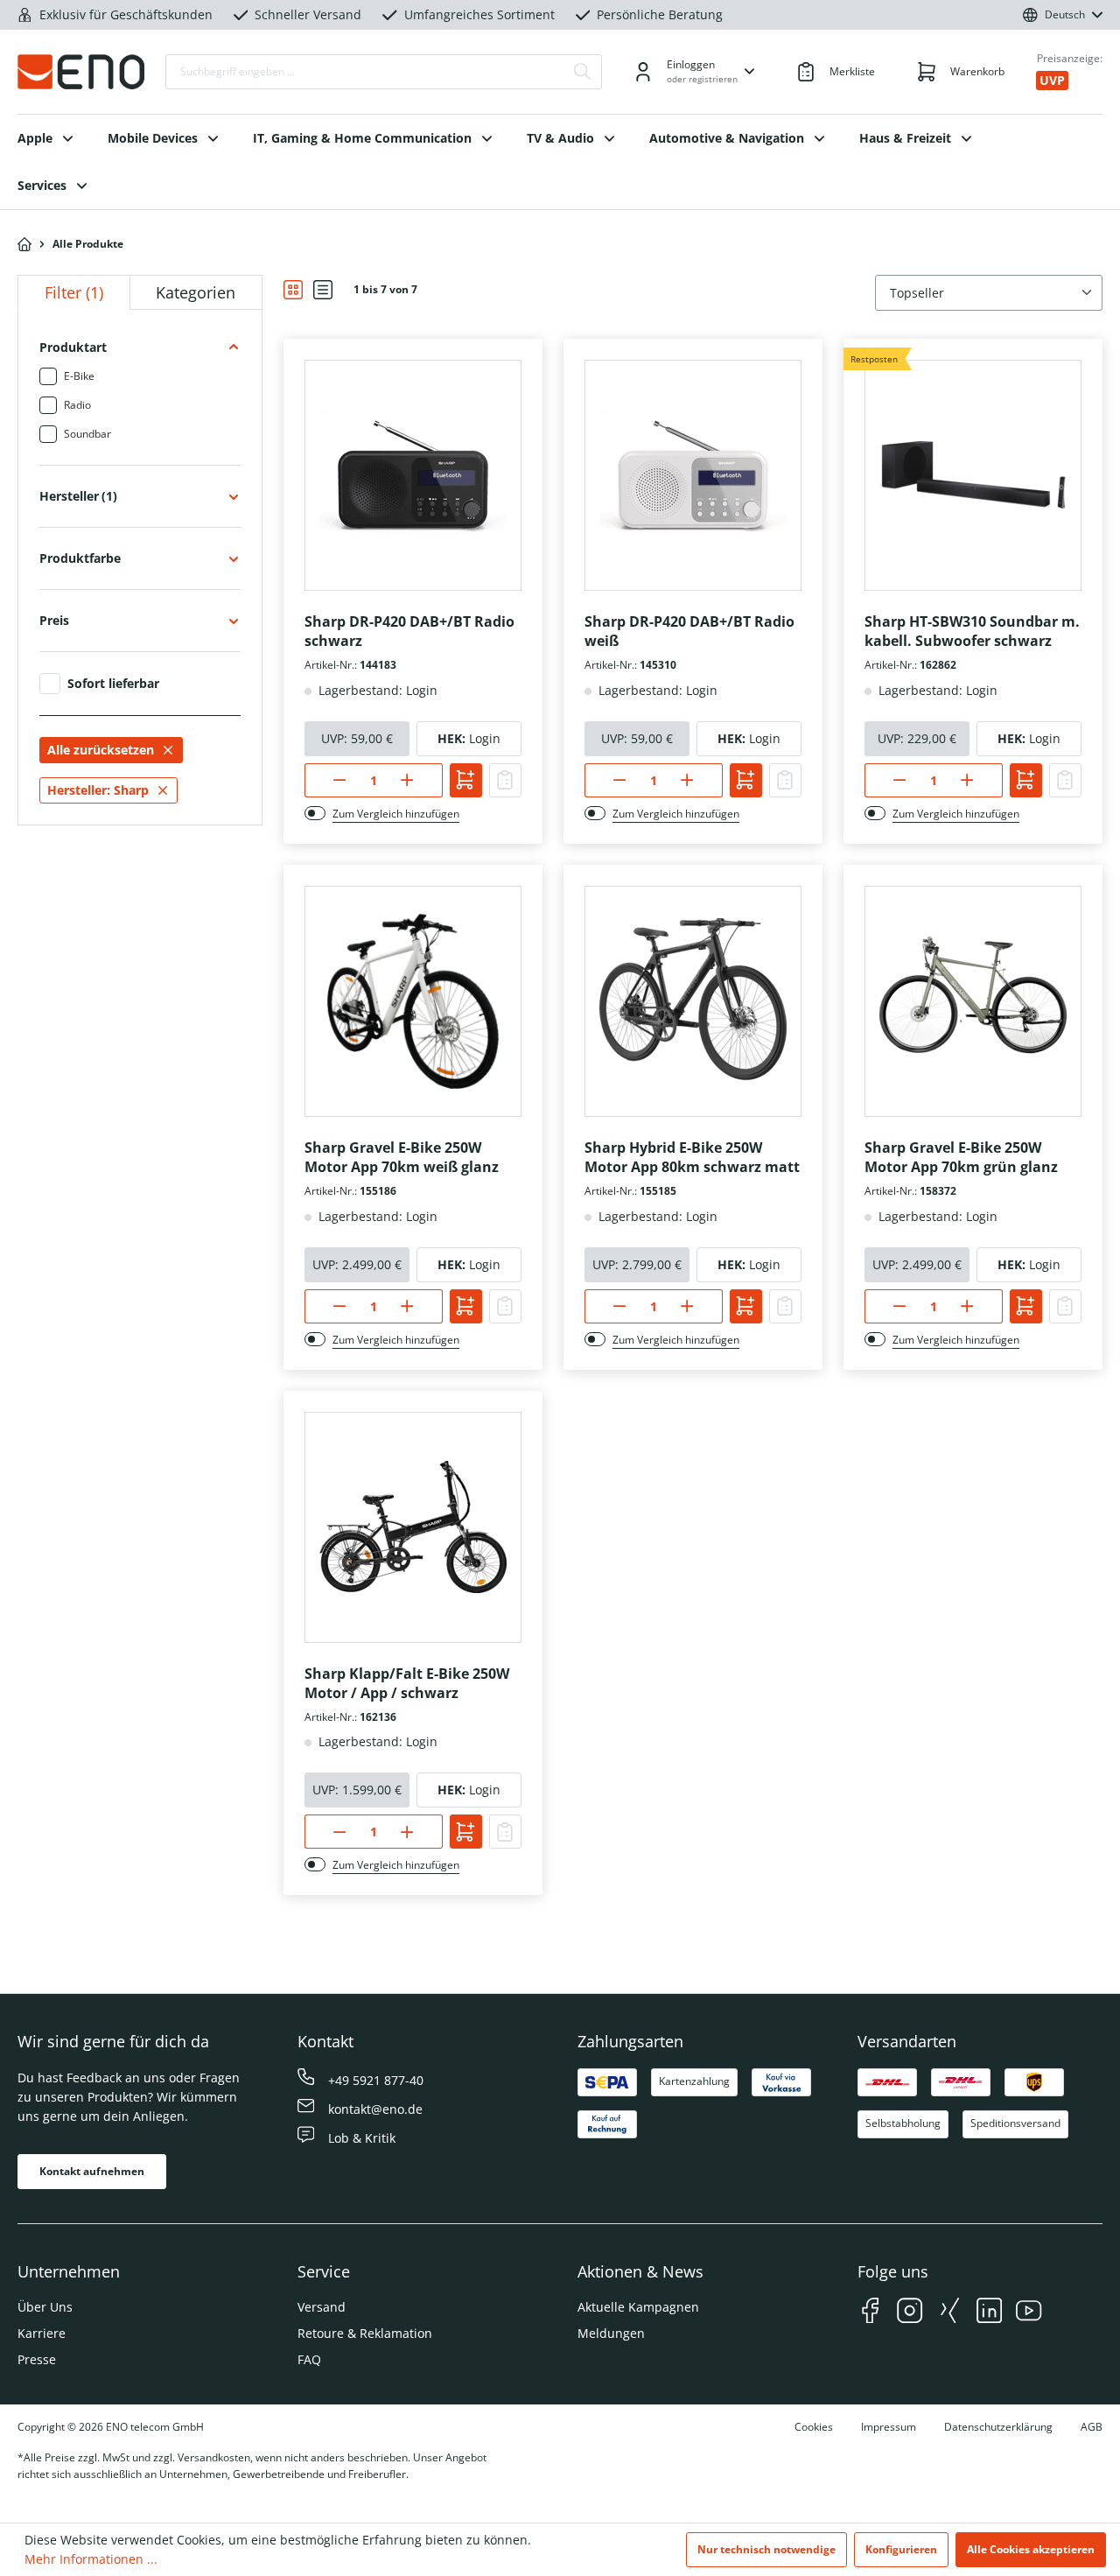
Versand (322, 2307)
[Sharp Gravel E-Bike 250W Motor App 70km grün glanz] (973, 1001)
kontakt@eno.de (375, 2109)
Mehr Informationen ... (91, 2559)
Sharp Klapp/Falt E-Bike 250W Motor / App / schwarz (407, 1683)
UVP (1052, 80)
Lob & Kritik (362, 2138)
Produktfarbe (80, 558)
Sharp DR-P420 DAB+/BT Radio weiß (689, 631)
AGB (1092, 2427)
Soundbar (87, 434)
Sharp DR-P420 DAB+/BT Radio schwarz (409, 631)
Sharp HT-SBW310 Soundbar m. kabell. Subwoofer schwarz (972, 631)
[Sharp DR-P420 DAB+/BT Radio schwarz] (413, 475)
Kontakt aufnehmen (92, 2171)
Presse (37, 2359)
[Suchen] (583, 72)
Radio (77, 405)
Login (485, 738)
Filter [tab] (74, 292)
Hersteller (78, 496)
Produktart (73, 347)
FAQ (309, 2359)
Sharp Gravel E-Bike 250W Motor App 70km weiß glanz (402, 1157)
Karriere (42, 2333)
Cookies (814, 2427)
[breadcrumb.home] (24, 244)
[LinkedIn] (989, 2313)
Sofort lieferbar (113, 684)
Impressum (889, 2427)
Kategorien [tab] (196, 292)
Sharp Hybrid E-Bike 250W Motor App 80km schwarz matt (692, 1157)
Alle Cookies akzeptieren (1031, 2549)
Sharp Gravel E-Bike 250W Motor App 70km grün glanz (961, 1157)
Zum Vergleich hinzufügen (396, 814)
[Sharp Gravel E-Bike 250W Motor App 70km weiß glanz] (413, 1001)
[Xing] (950, 2313)
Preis (54, 620)
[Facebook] (870, 2313)
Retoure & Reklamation (365, 2333)
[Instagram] (910, 2313)
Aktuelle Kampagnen (638, 2307)
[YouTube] (1029, 2313)
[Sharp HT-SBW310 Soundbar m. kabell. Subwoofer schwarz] (973, 475)
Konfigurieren (901, 2549)
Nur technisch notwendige (766, 2549)
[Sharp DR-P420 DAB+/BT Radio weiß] (693, 475)
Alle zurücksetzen (101, 750)
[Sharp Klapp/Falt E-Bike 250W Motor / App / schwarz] (413, 1527)
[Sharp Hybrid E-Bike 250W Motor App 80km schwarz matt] (693, 1001)
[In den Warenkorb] (466, 780)
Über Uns (45, 2307)
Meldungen (611, 2333)
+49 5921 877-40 (376, 2080)
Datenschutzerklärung (998, 2427)
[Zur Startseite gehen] (81, 72)
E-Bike (79, 376)
